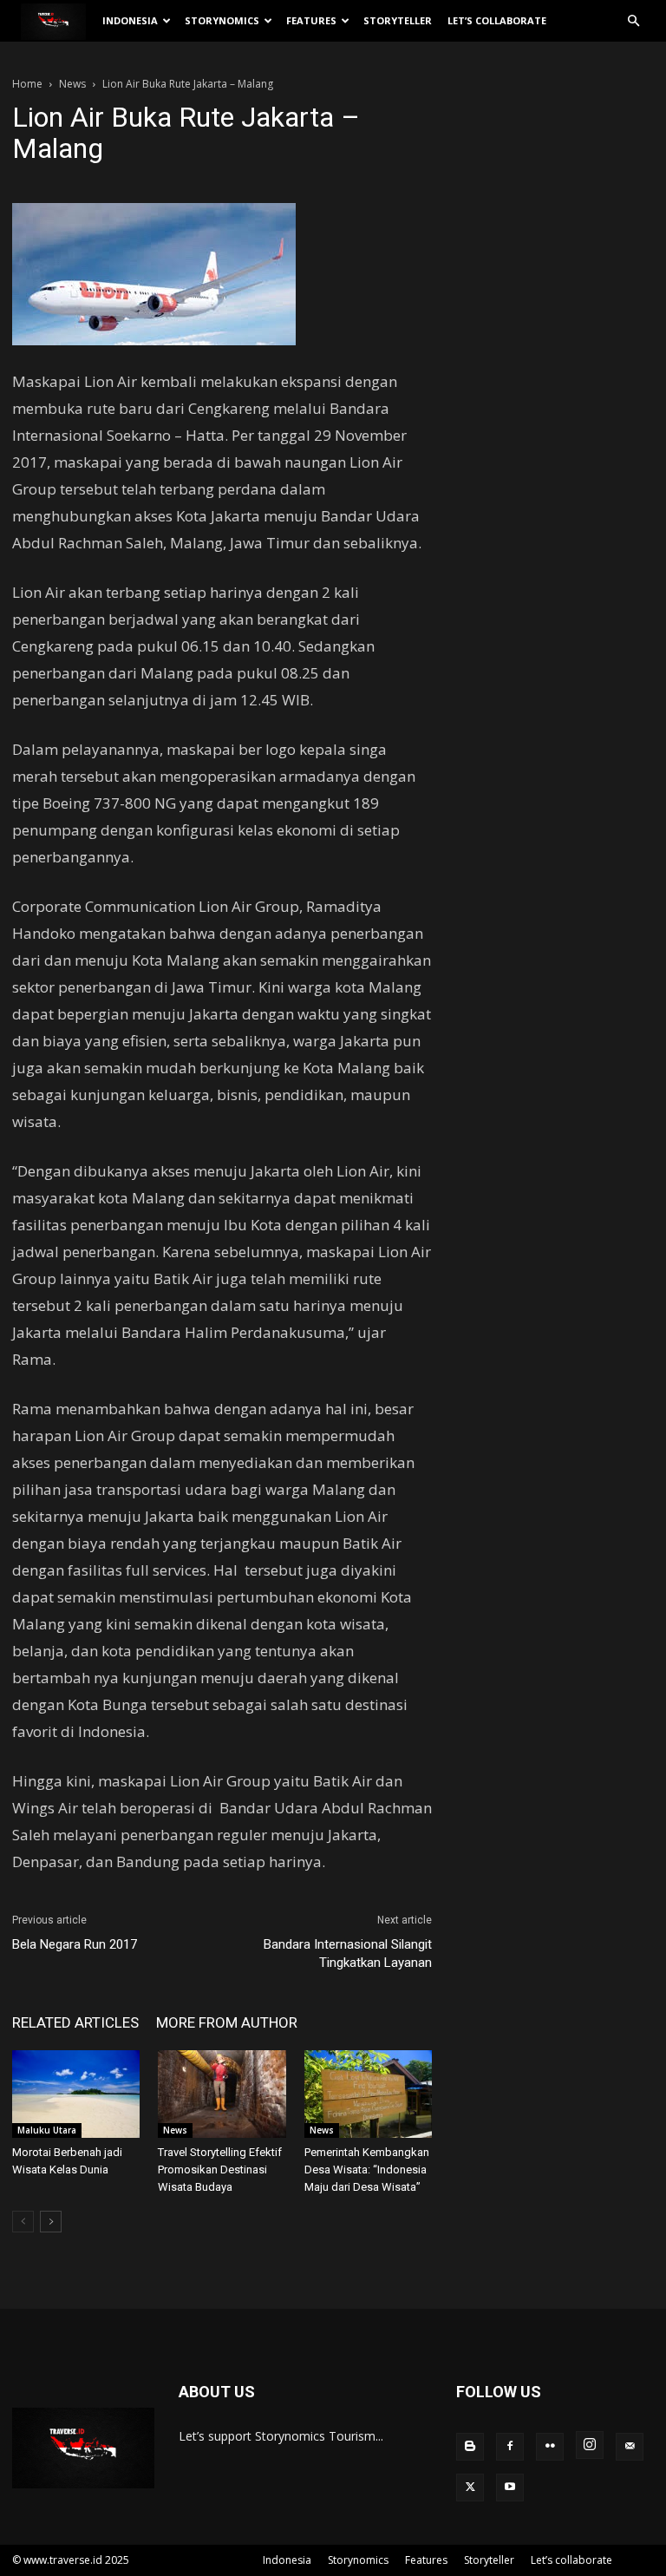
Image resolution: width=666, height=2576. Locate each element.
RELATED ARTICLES (75, 2022)
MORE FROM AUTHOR (227, 2022)
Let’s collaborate (497, 20)
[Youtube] (510, 2488)
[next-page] (51, 2222)
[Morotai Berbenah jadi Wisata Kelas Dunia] (76, 2094)
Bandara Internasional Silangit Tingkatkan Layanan (348, 1953)
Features (311, 20)
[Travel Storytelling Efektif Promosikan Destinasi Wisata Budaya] (222, 2094)
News (72, 84)
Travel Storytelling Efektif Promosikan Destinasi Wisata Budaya (220, 2170)
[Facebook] (510, 2447)
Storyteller (398, 20)
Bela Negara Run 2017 (75, 1944)
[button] (633, 21)
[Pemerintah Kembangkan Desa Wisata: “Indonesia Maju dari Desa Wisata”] (368, 2094)
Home (27, 84)
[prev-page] (23, 2222)
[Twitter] (470, 2488)
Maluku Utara (47, 2130)
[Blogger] (470, 2447)
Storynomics (222, 20)
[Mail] (630, 2447)
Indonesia (130, 20)
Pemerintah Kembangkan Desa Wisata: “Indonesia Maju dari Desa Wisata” (367, 2170)
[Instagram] (590, 2445)
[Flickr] (550, 2447)
